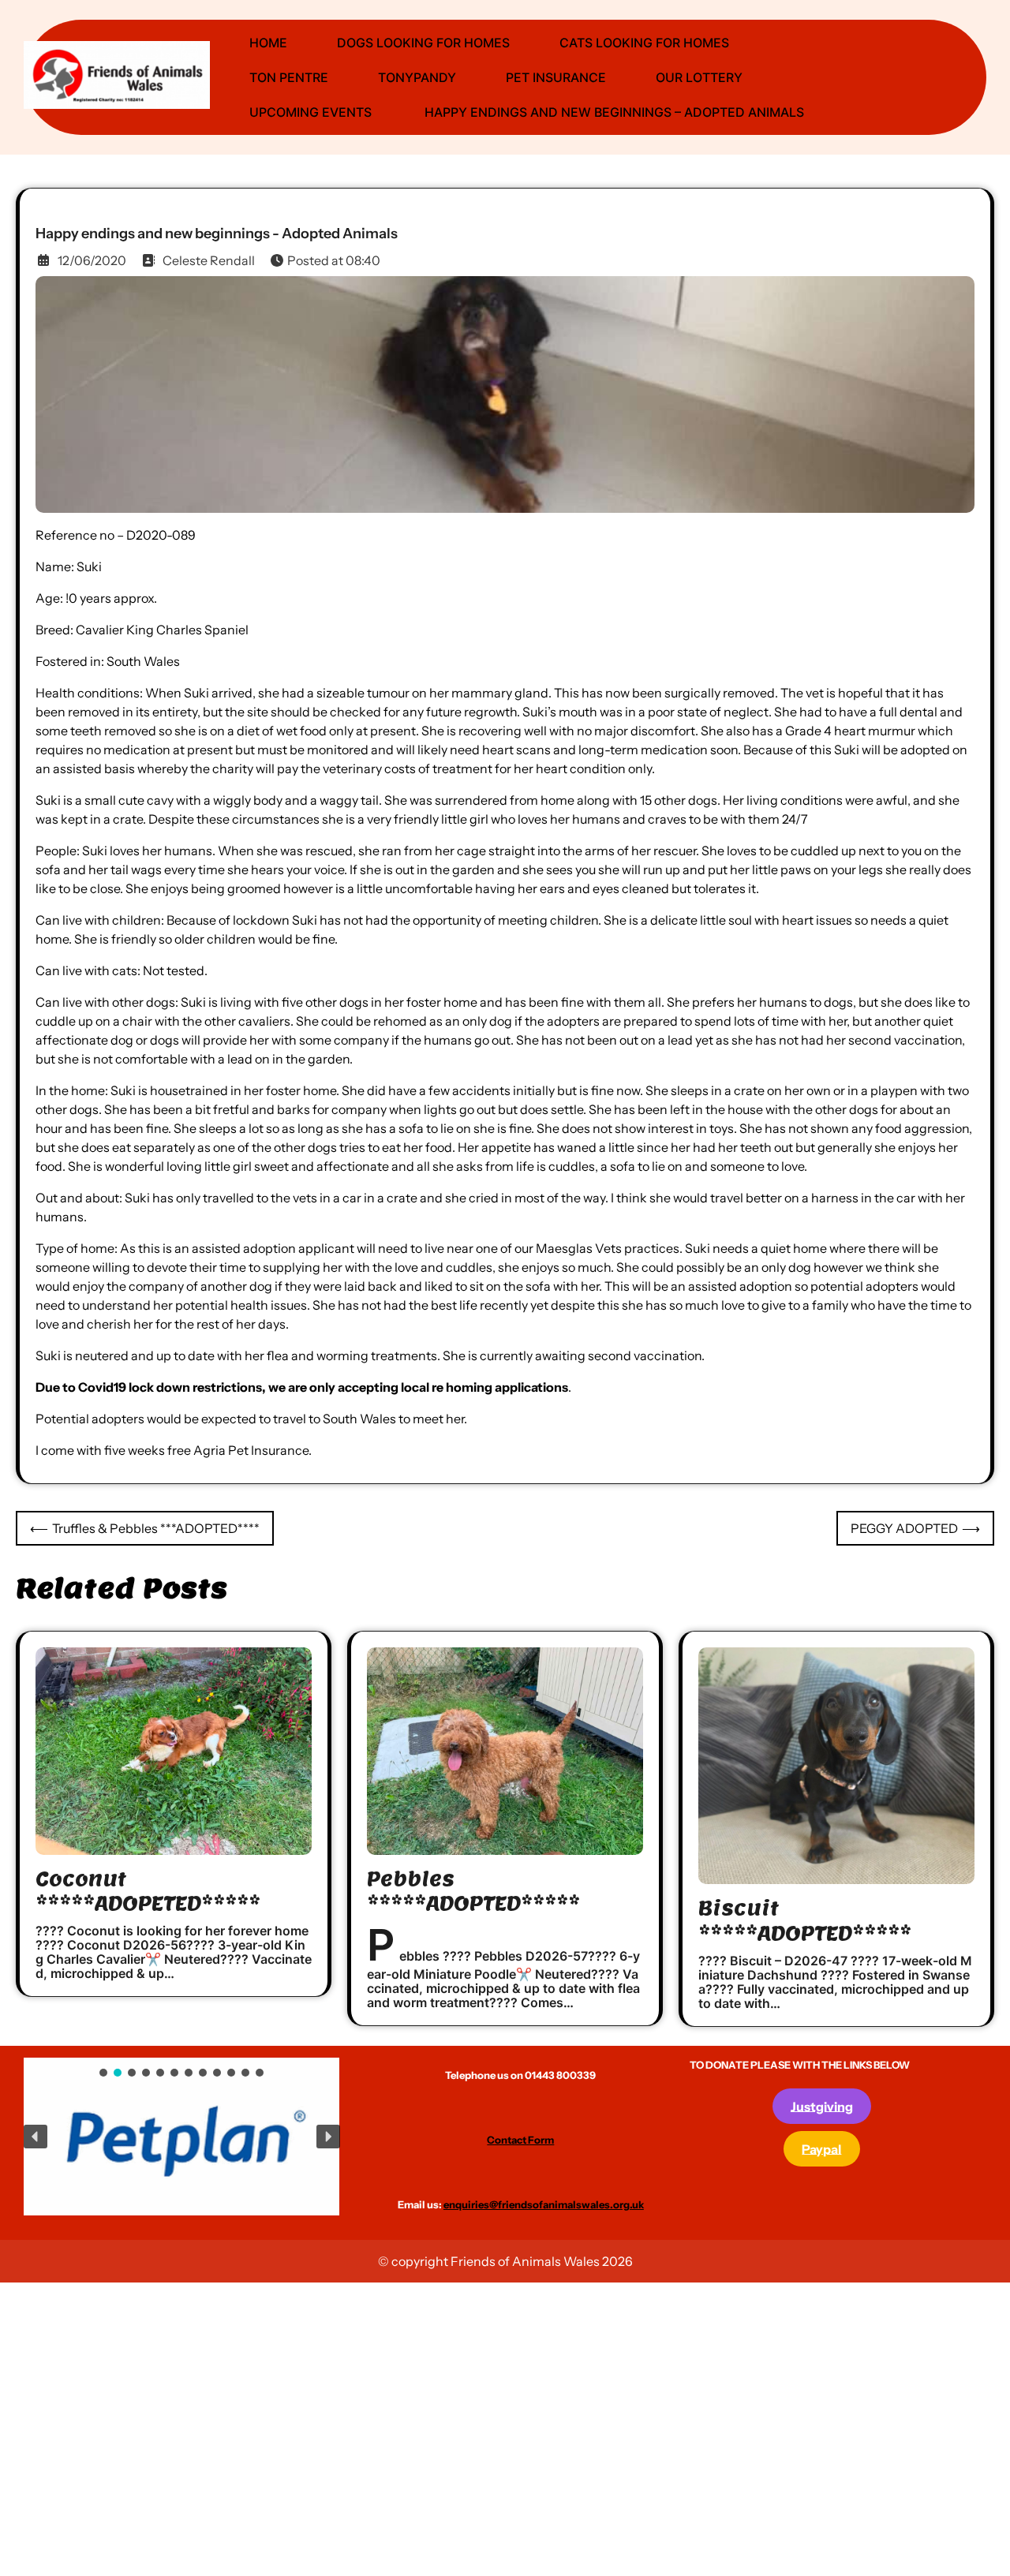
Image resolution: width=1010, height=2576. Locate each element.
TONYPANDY (417, 77)
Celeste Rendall (209, 260)
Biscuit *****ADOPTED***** (805, 1920)
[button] (160, 2131)
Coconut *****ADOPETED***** (148, 1891)
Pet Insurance (556, 77)
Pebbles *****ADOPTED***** (473, 1891)
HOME (268, 43)
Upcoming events (310, 112)
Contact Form (520, 2140)
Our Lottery (699, 77)
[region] (182, 2137)
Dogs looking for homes (423, 43)
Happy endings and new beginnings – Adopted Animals (613, 112)
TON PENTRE (289, 77)
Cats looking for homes (644, 43)
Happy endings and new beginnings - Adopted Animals (217, 234)
